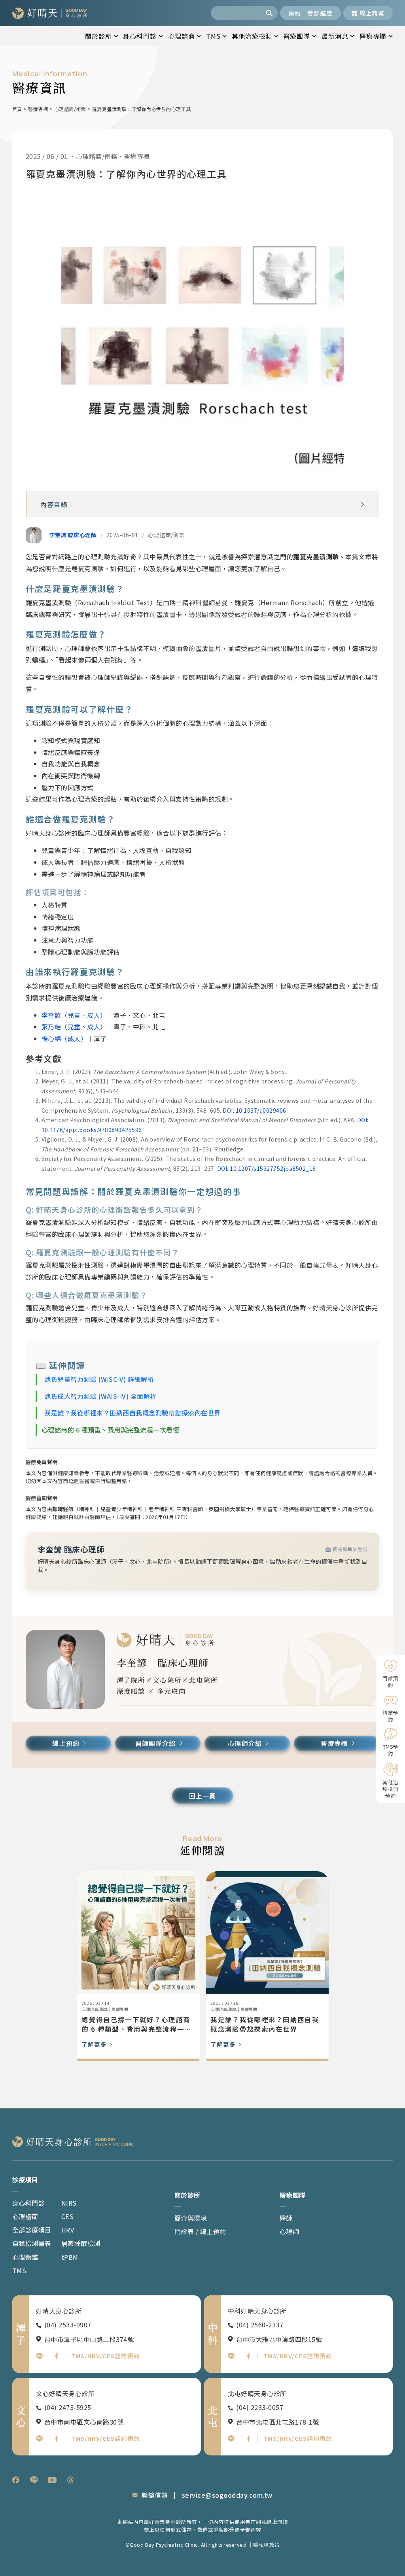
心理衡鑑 (25, 2257)
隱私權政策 (267, 2545)
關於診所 (98, 36)
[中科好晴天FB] (249, 2356)
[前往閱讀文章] (138, 1933)
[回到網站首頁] (50, 13)
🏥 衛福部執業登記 (346, 1549)
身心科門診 (140, 36)
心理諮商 (182, 36)
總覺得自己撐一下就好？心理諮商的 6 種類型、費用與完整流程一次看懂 (136, 2025)
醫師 (286, 2218)
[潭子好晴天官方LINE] (39, 2356)
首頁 (17, 109)
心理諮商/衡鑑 (70, 109)
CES (68, 2216)
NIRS (69, 2203)
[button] (362, 505)
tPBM (70, 2257)
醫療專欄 (373, 36)
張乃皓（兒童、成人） (74, 1027)
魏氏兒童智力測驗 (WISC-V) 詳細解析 (99, 1379)
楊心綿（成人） (64, 1038)
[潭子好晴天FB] (56, 2356)
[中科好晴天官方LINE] (231, 2356)
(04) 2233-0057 (260, 2407)
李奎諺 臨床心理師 (73, 535)
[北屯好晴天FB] (249, 2439)
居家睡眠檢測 (81, 2243)
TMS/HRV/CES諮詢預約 (106, 2356)
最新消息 (335, 36)
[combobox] (237, 13)
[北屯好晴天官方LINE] (231, 2439)
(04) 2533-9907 (68, 2325)
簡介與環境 (191, 2218)
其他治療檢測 (252, 36)
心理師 (290, 2231)
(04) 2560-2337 (260, 2325)
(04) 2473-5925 (68, 2407)
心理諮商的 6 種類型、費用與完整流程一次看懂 (111, 1430)
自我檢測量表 (32, 2243)
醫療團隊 (297, 36)
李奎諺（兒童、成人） (74, 1015)
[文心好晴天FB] (56, 2439)
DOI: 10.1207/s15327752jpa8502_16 (267, 1168)
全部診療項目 (32, 2230)
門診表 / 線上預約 (200, 2231)
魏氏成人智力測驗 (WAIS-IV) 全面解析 (100, 1396)
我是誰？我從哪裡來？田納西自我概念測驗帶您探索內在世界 (132, 1413)
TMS (213, 36)
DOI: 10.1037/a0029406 (255, 1110)
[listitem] (16, 2480)
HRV (68, 2230)
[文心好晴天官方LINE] (39, 2439)
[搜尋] (270, 13)
